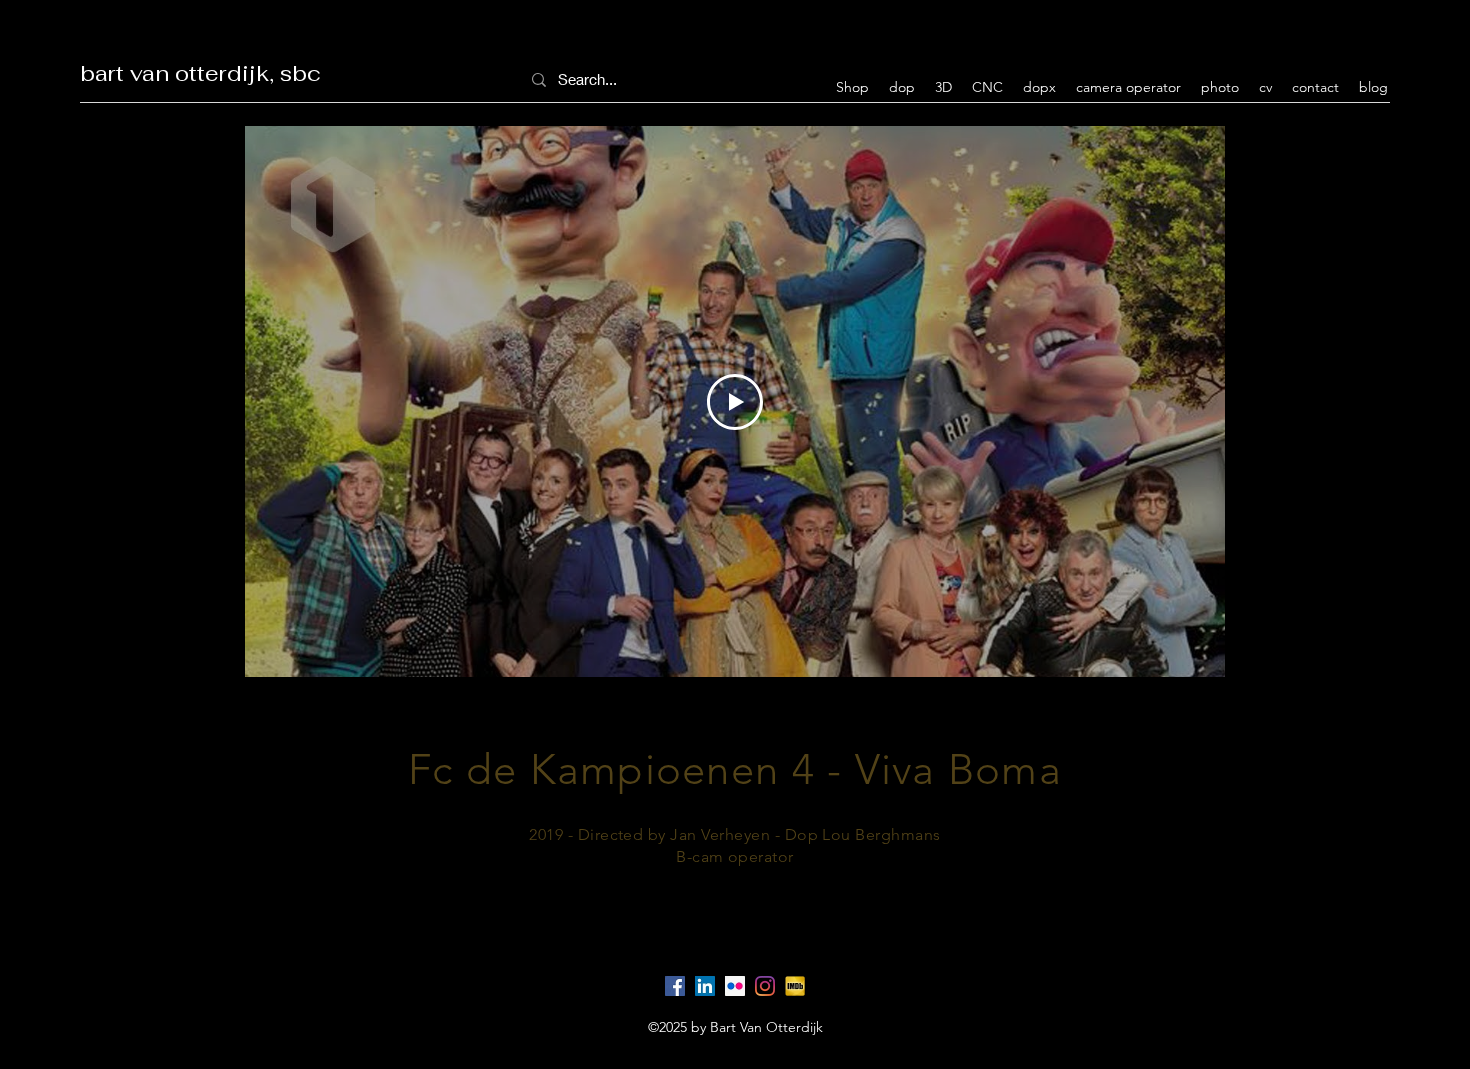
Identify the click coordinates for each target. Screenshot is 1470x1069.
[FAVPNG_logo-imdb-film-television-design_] (795, 986)
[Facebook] (675, 986)
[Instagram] (765, 986)
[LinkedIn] (705, 986)
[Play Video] (735, 402)
